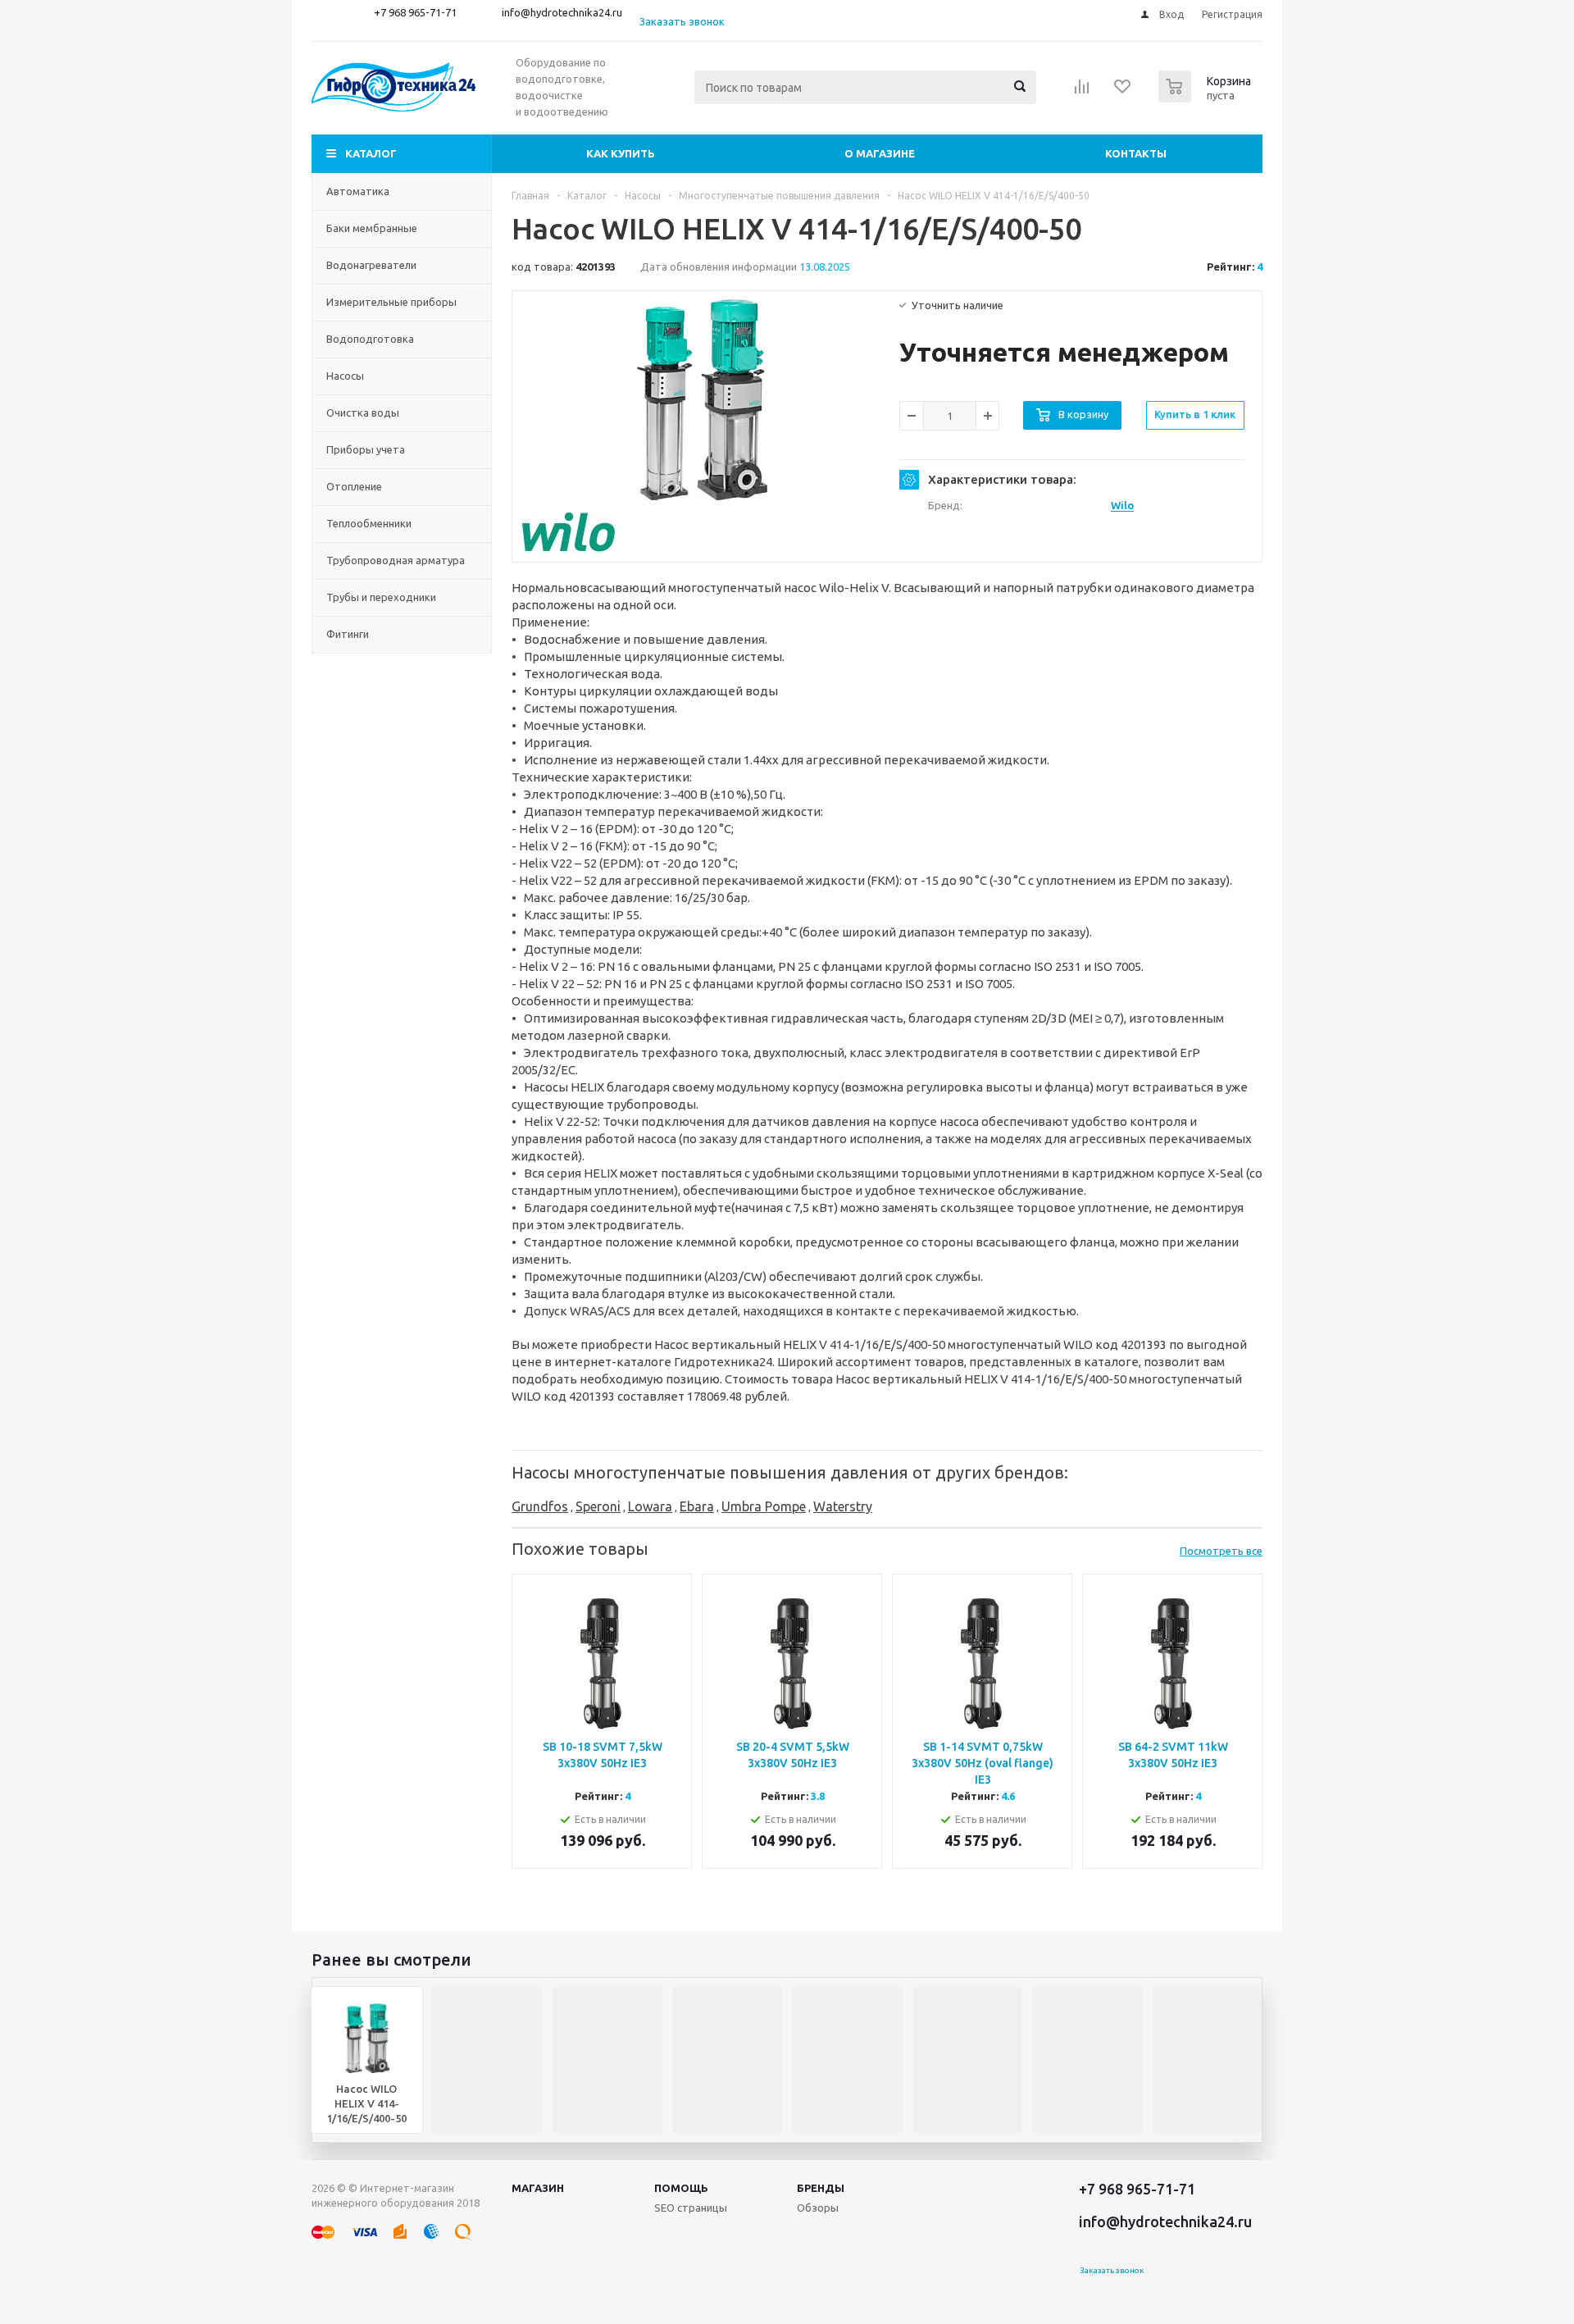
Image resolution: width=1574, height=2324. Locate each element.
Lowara (650, 1506)
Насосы (345, 376)
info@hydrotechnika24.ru (562, 12)
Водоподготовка (370, 339)
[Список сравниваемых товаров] (1082, 92)
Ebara (697, 1506)
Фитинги (348, 634)
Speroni (598, 1506)
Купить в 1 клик (1195, 414)
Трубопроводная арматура (396, 560)
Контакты (1136, 153)
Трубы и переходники (381, 597)
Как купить (621, 153)
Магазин (538, 2188)
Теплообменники (369, 523)
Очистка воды (363, 412)
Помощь (681, 2188)
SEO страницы (691, 2208)
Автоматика (358, 191)
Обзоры (818, 2208)
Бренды (821, 2188)
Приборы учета (366, 449)
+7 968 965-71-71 (415, 12)
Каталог (371, 153)
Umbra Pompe (764, 1506)
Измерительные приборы (391, 302)
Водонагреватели (371, 265)
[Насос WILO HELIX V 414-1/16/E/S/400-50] (702, 400)
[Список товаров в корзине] (1207, 98)
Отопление (354, 486)
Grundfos (540, 1506)
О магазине (880, 153)
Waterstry (843, 1506)
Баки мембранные (372, 228)
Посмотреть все (1221, 1551)
